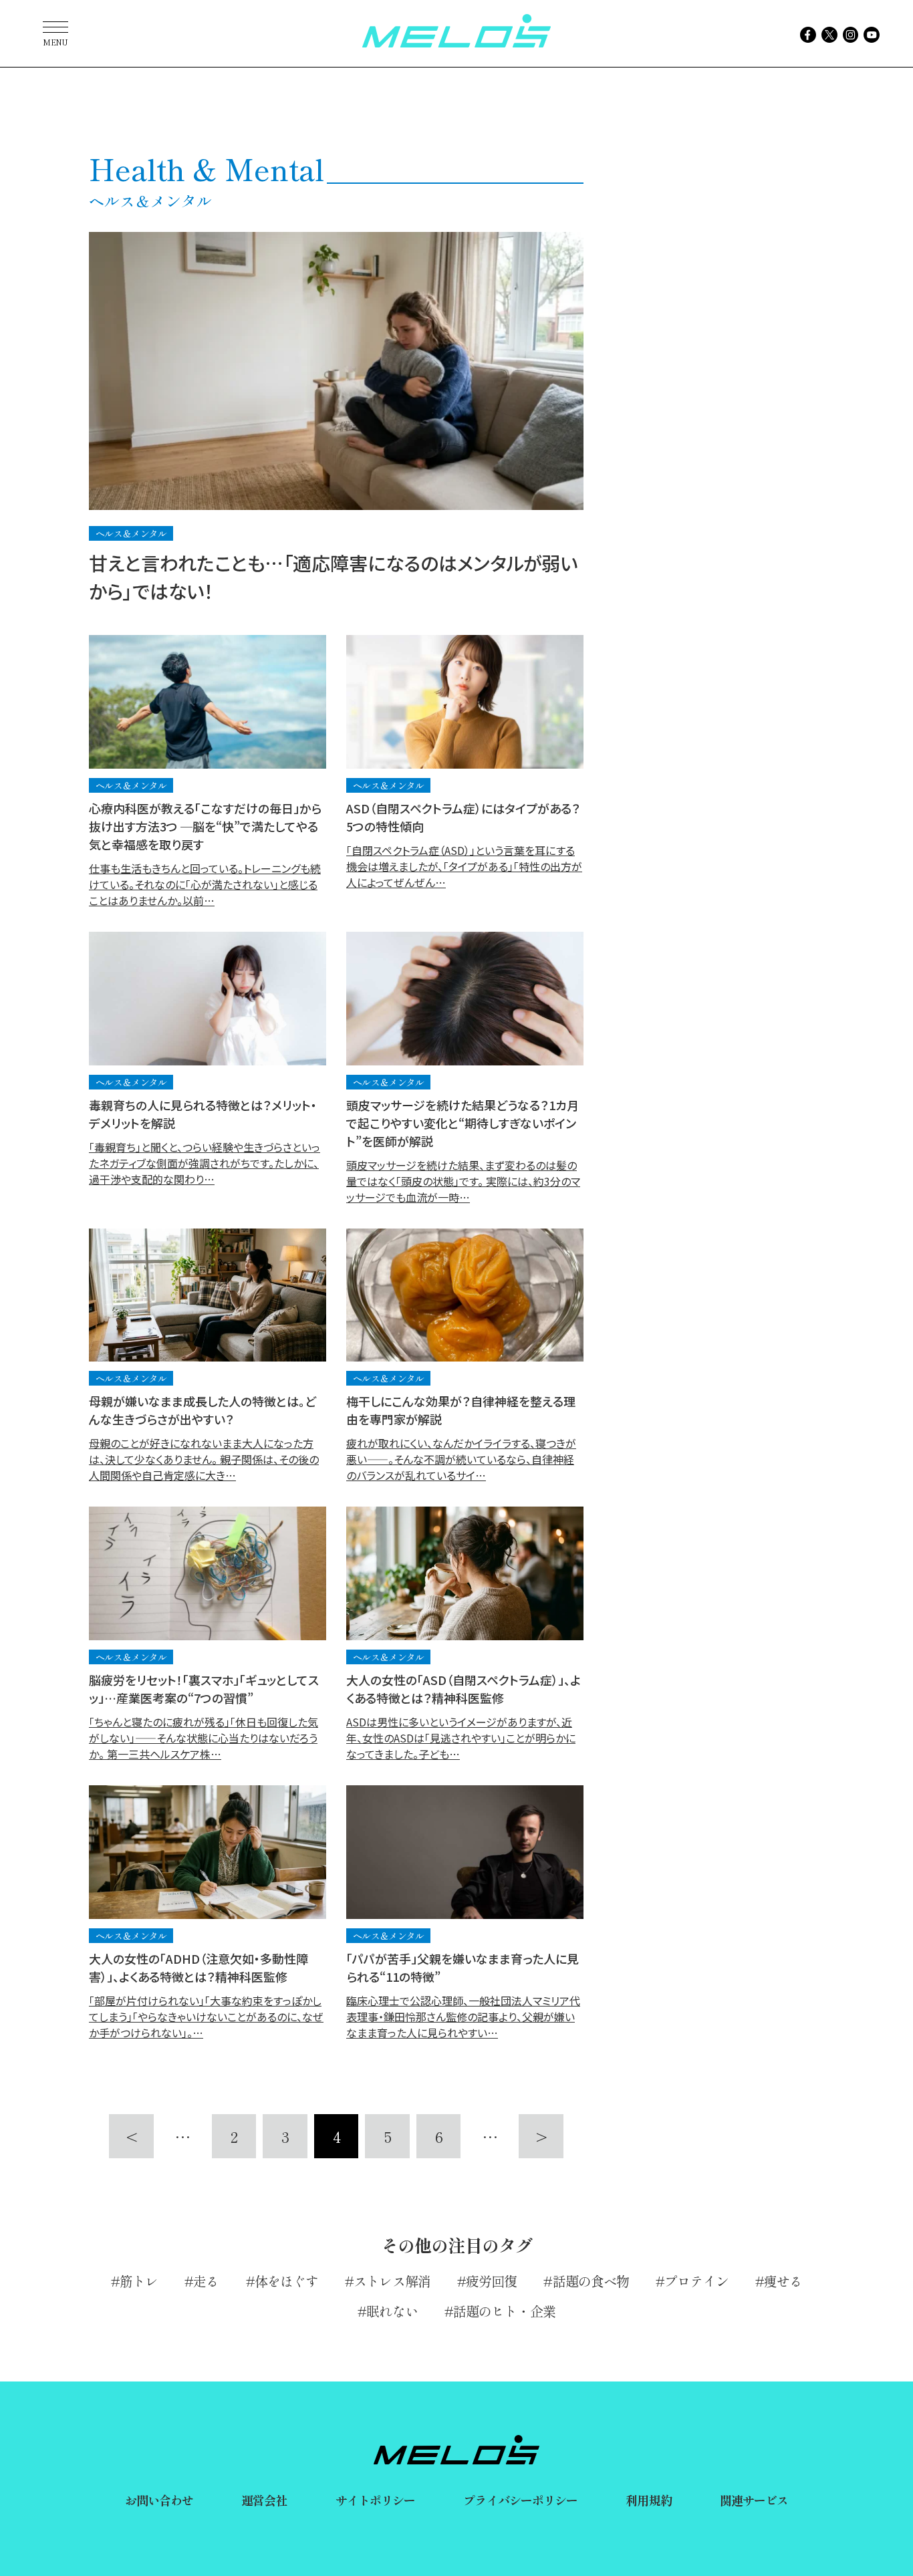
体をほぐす (287, 2281)
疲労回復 (491, 2281)
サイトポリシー (376, 2500)
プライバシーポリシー (520, 2500)
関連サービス (754, 2500)
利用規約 (648, 2500)
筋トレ (139, 2281)
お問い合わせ (159, 2500)
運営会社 (264, 2500)
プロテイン (696, 2281)
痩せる (783, 2281)
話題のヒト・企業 (504, 2311)
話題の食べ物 (591, 2281)
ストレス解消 (392, 2281)
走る (206, 2281)
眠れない (392, 2311)
